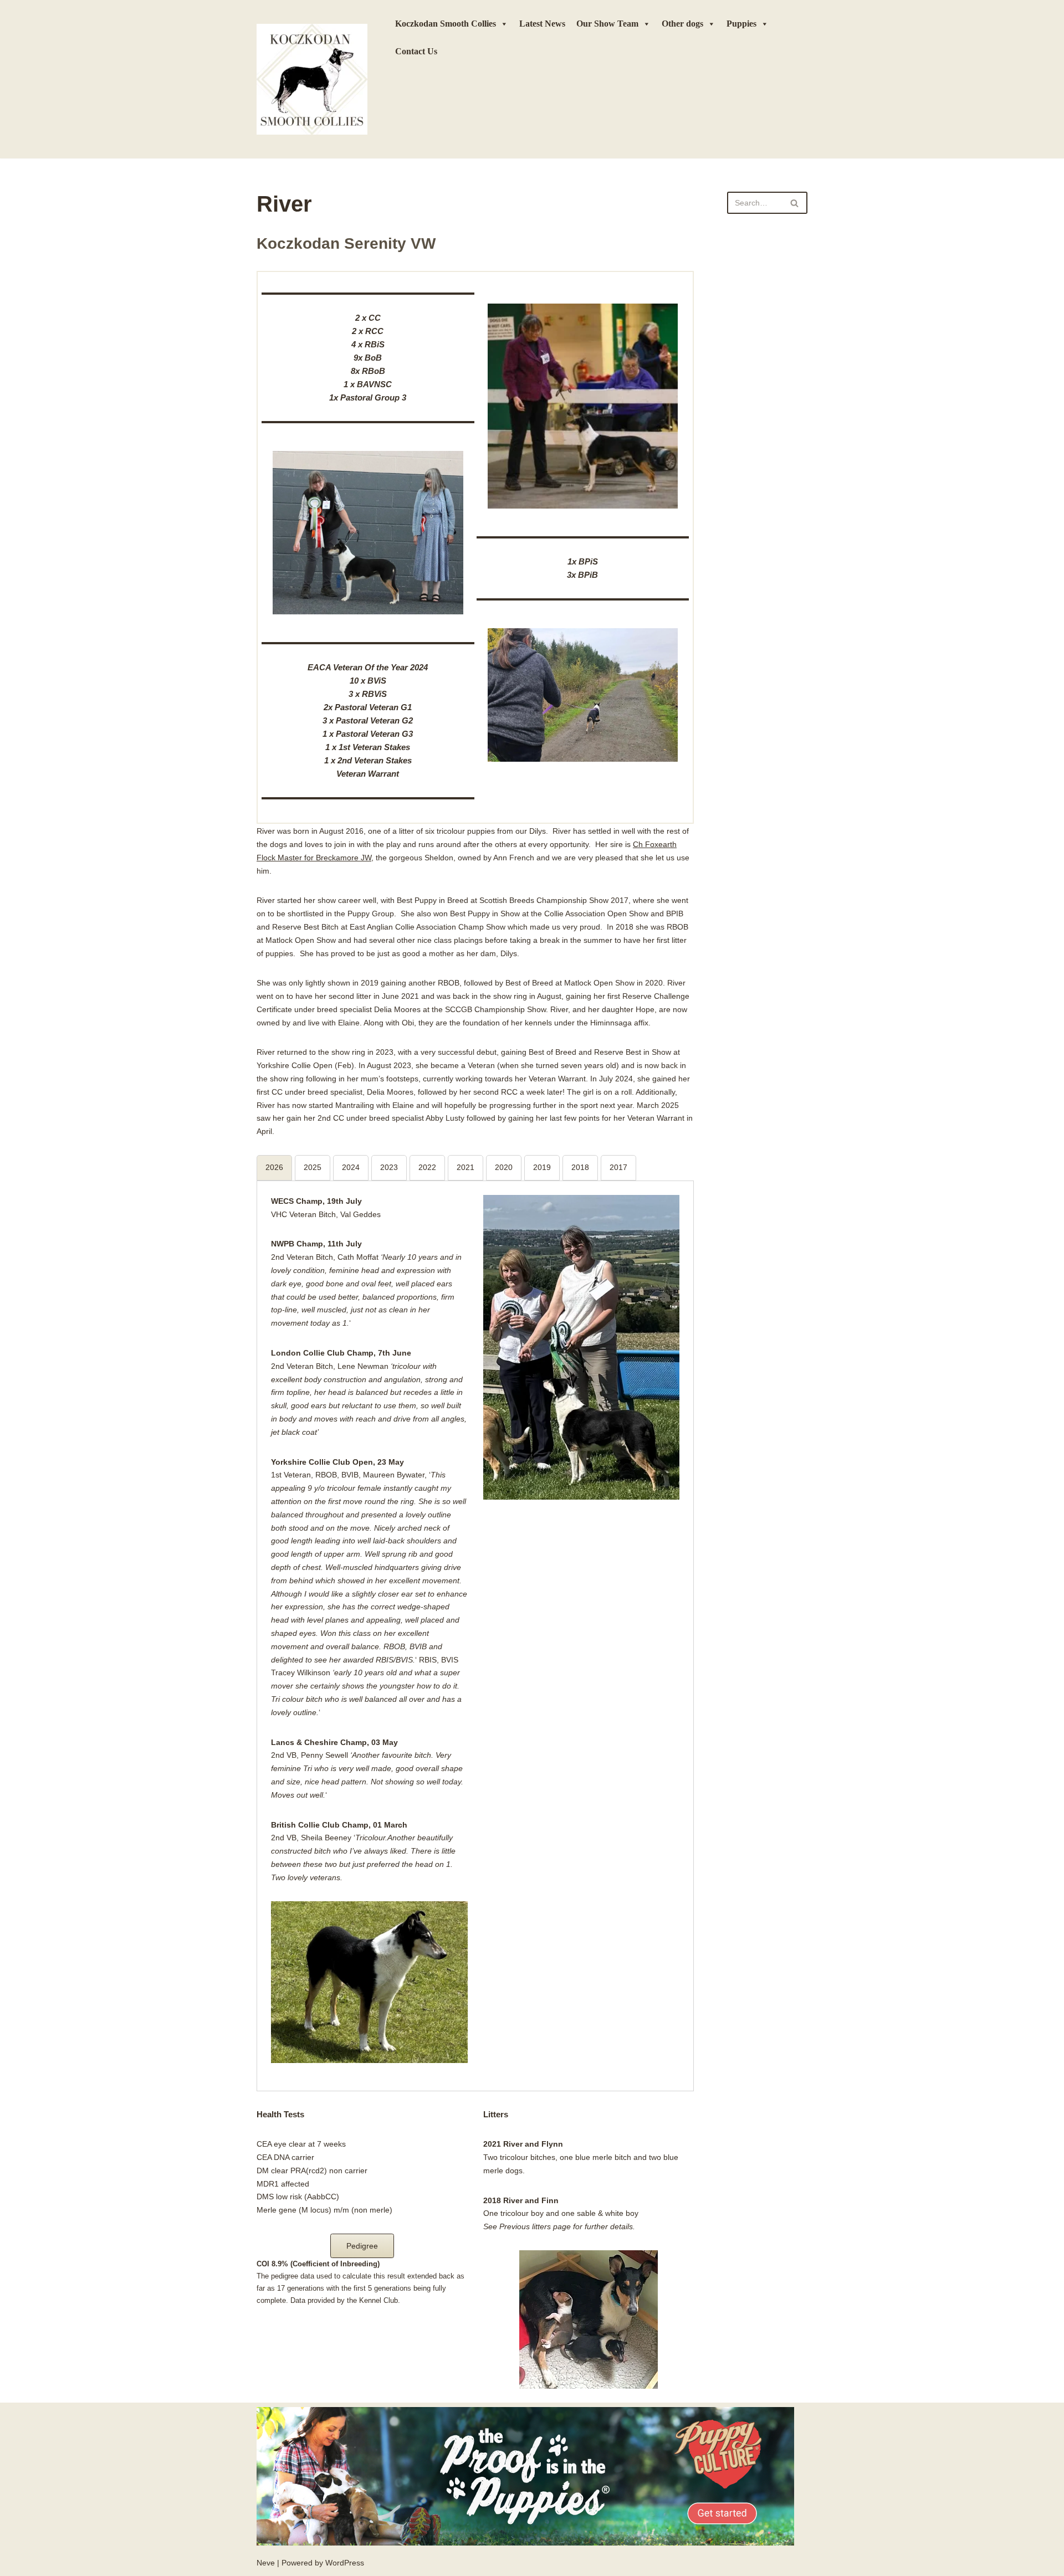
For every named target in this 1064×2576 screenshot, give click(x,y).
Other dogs (682, 24)
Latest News (542, 24)
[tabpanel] (475, 1629)
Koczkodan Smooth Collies (446, 24)
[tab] (274, 1168)
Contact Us (416, 51)
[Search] (795, 203)
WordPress (345, 2563)
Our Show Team (607, 24)
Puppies (741, 24)
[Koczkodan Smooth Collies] (312, 79)
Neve (266, 2563)
